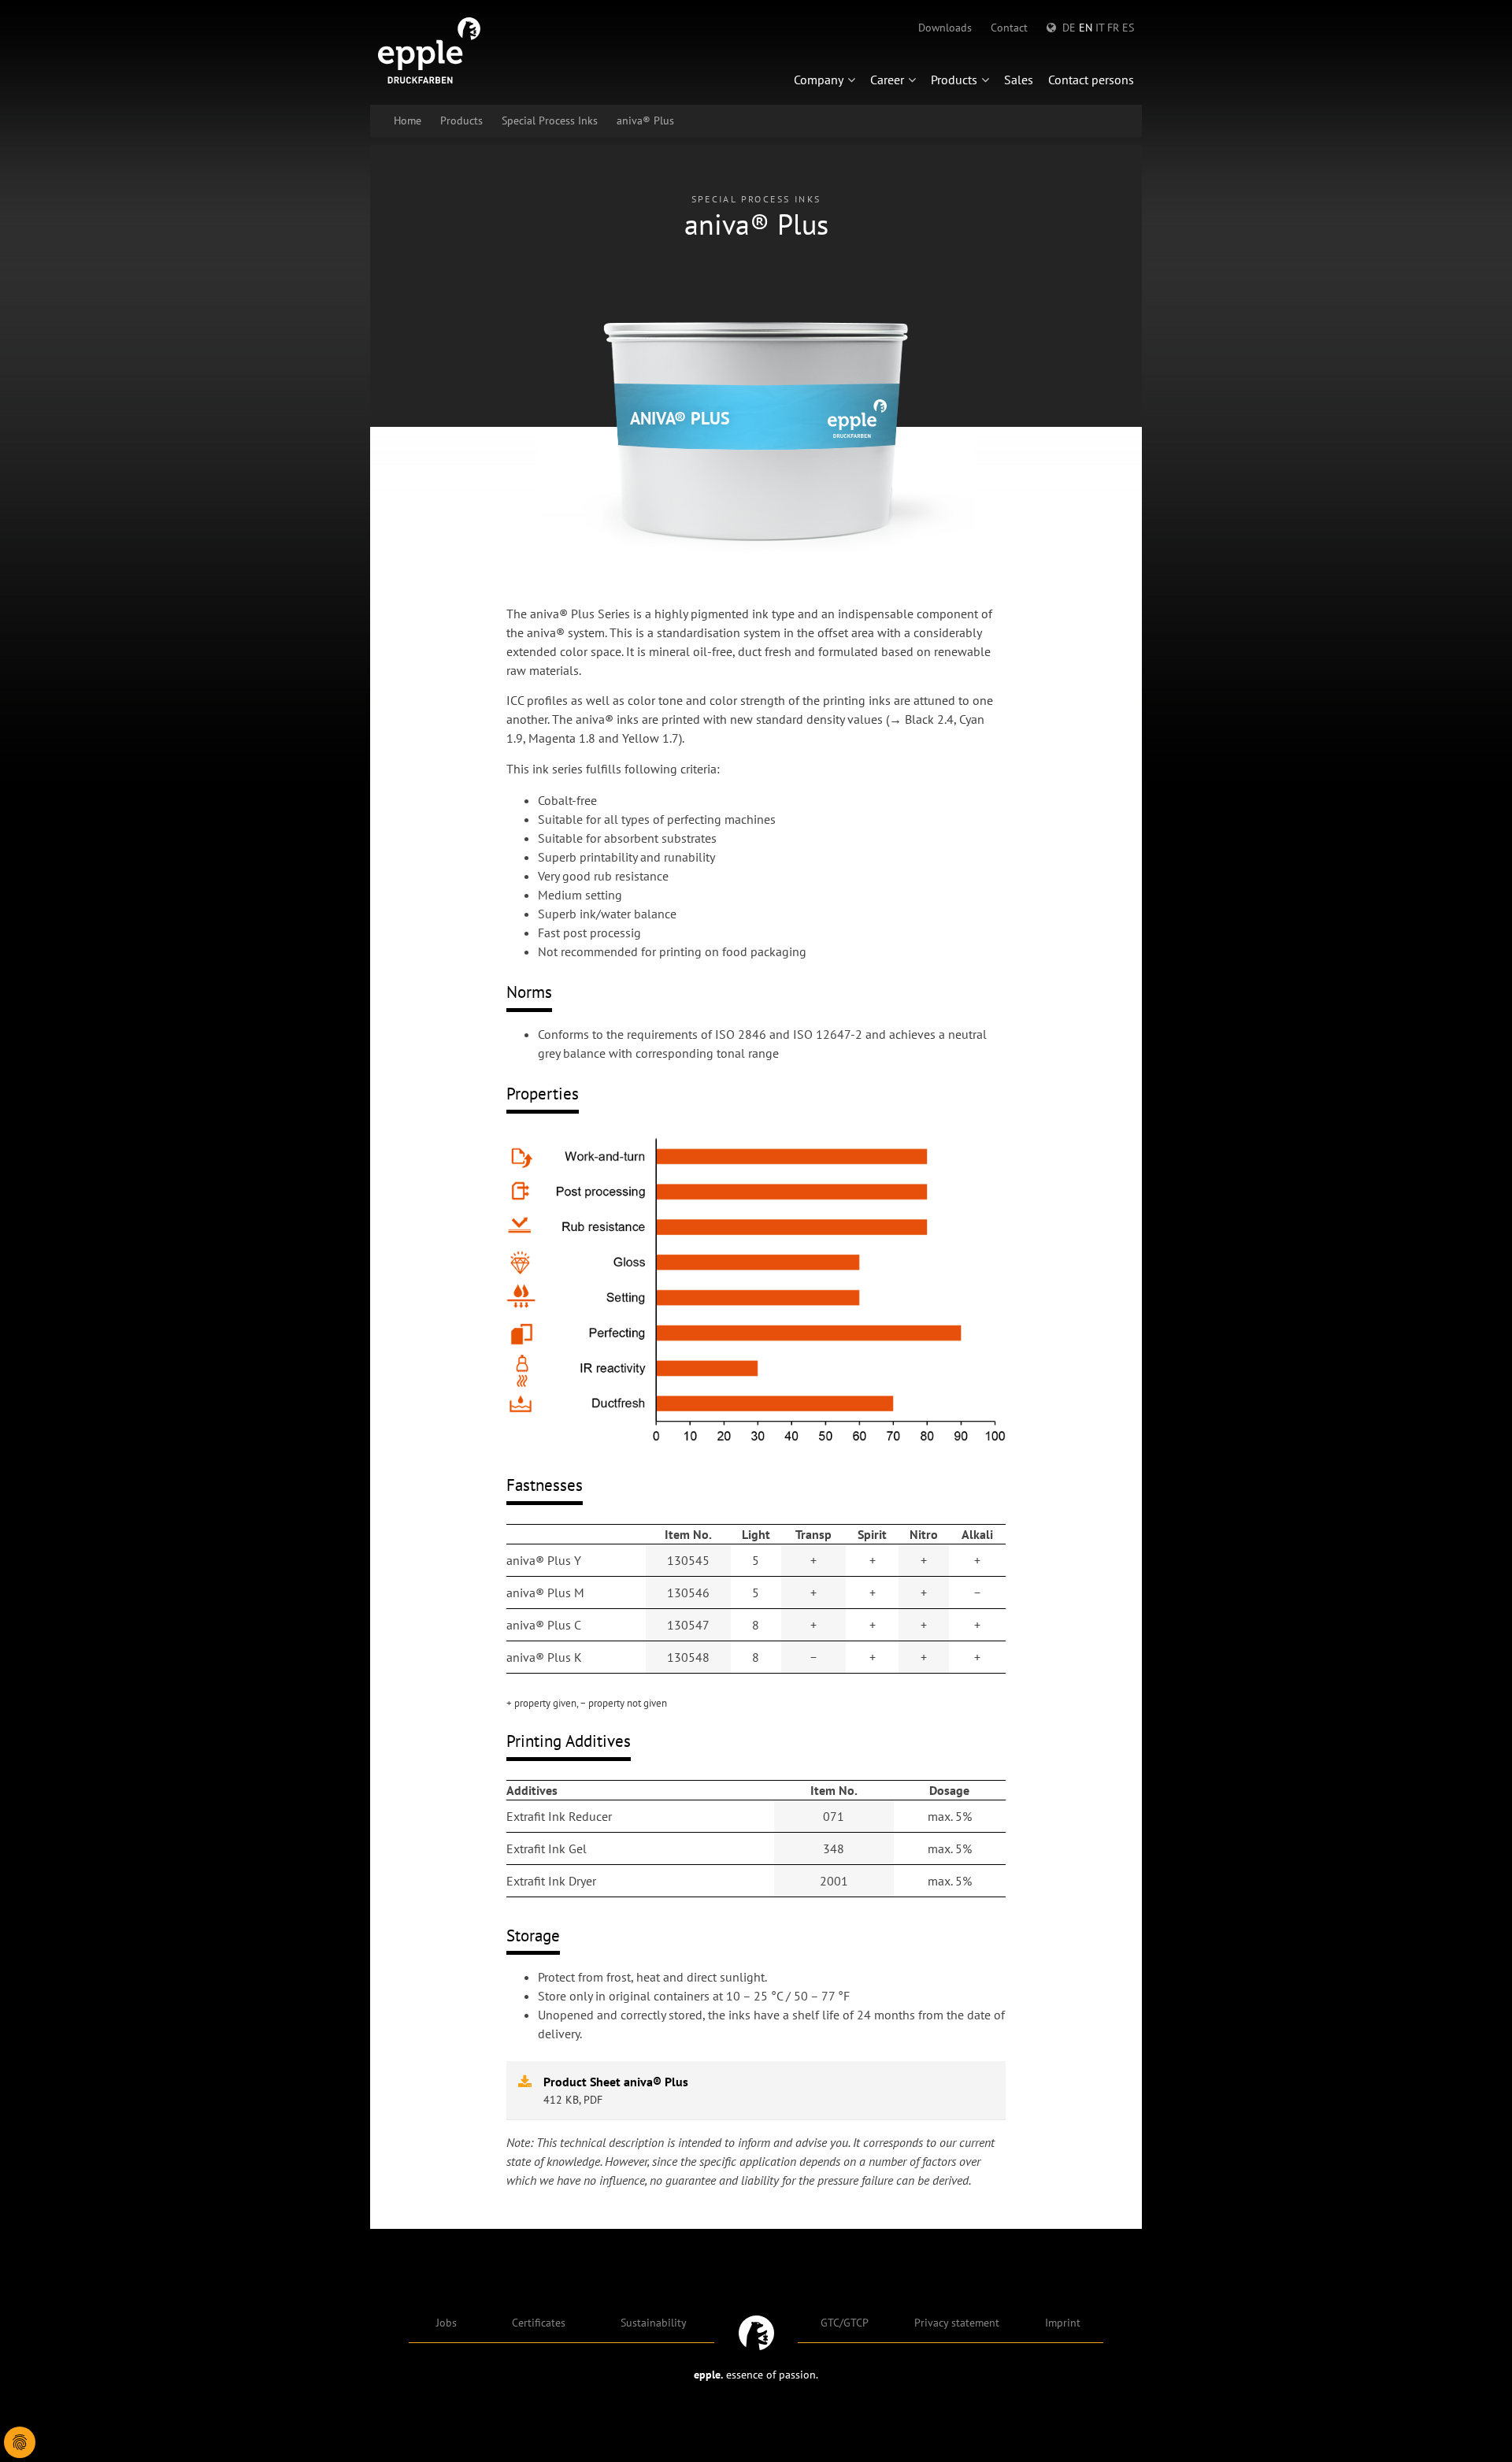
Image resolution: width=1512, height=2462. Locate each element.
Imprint (1063, 2323)
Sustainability (654, 2323)
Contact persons (1091, 80)
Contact (1009, 28)
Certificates (539, 2323)
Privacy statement (957, 2323)
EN (1086, 28)
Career (887, 80)
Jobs (447, 2323)
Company (819, 80)
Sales (1019, 80)
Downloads (945, 28)
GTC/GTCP (845, 2323)
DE (1069, 28)
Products (954, 80)
